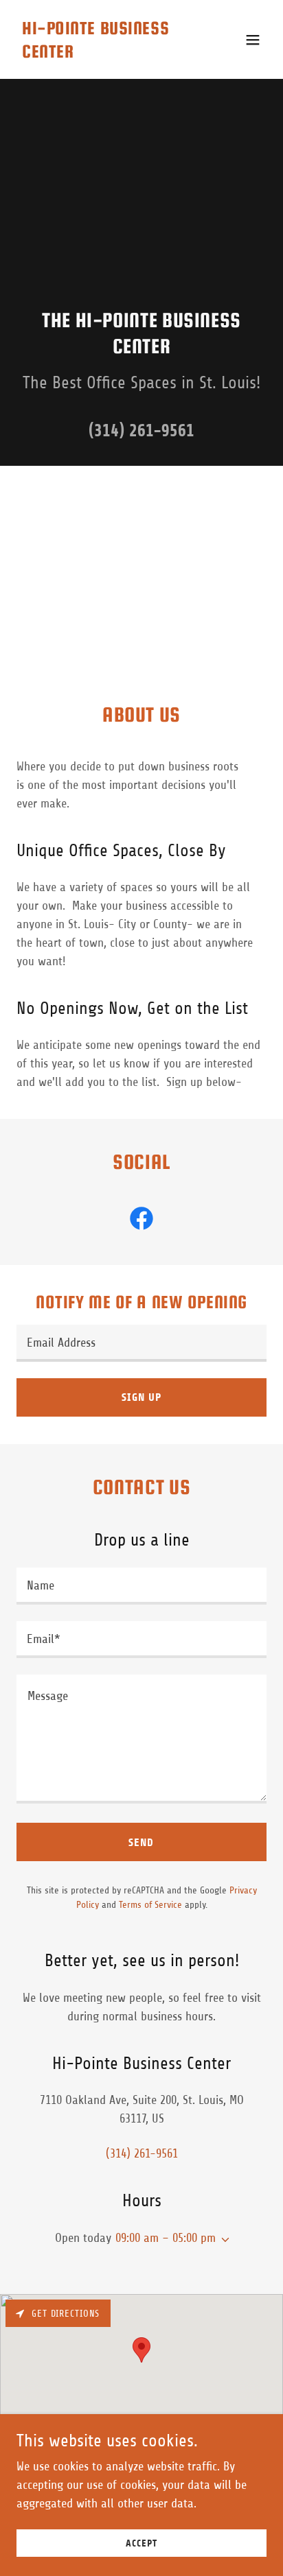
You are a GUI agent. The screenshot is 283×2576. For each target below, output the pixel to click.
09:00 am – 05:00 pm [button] (166, 2238)
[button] (253, 40)
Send (141, 1842)
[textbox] (141, 1343)
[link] (104, 54)
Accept (141, 2543)
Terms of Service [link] (150, 1905)
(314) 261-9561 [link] (141, 430)
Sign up (141, 1397)
